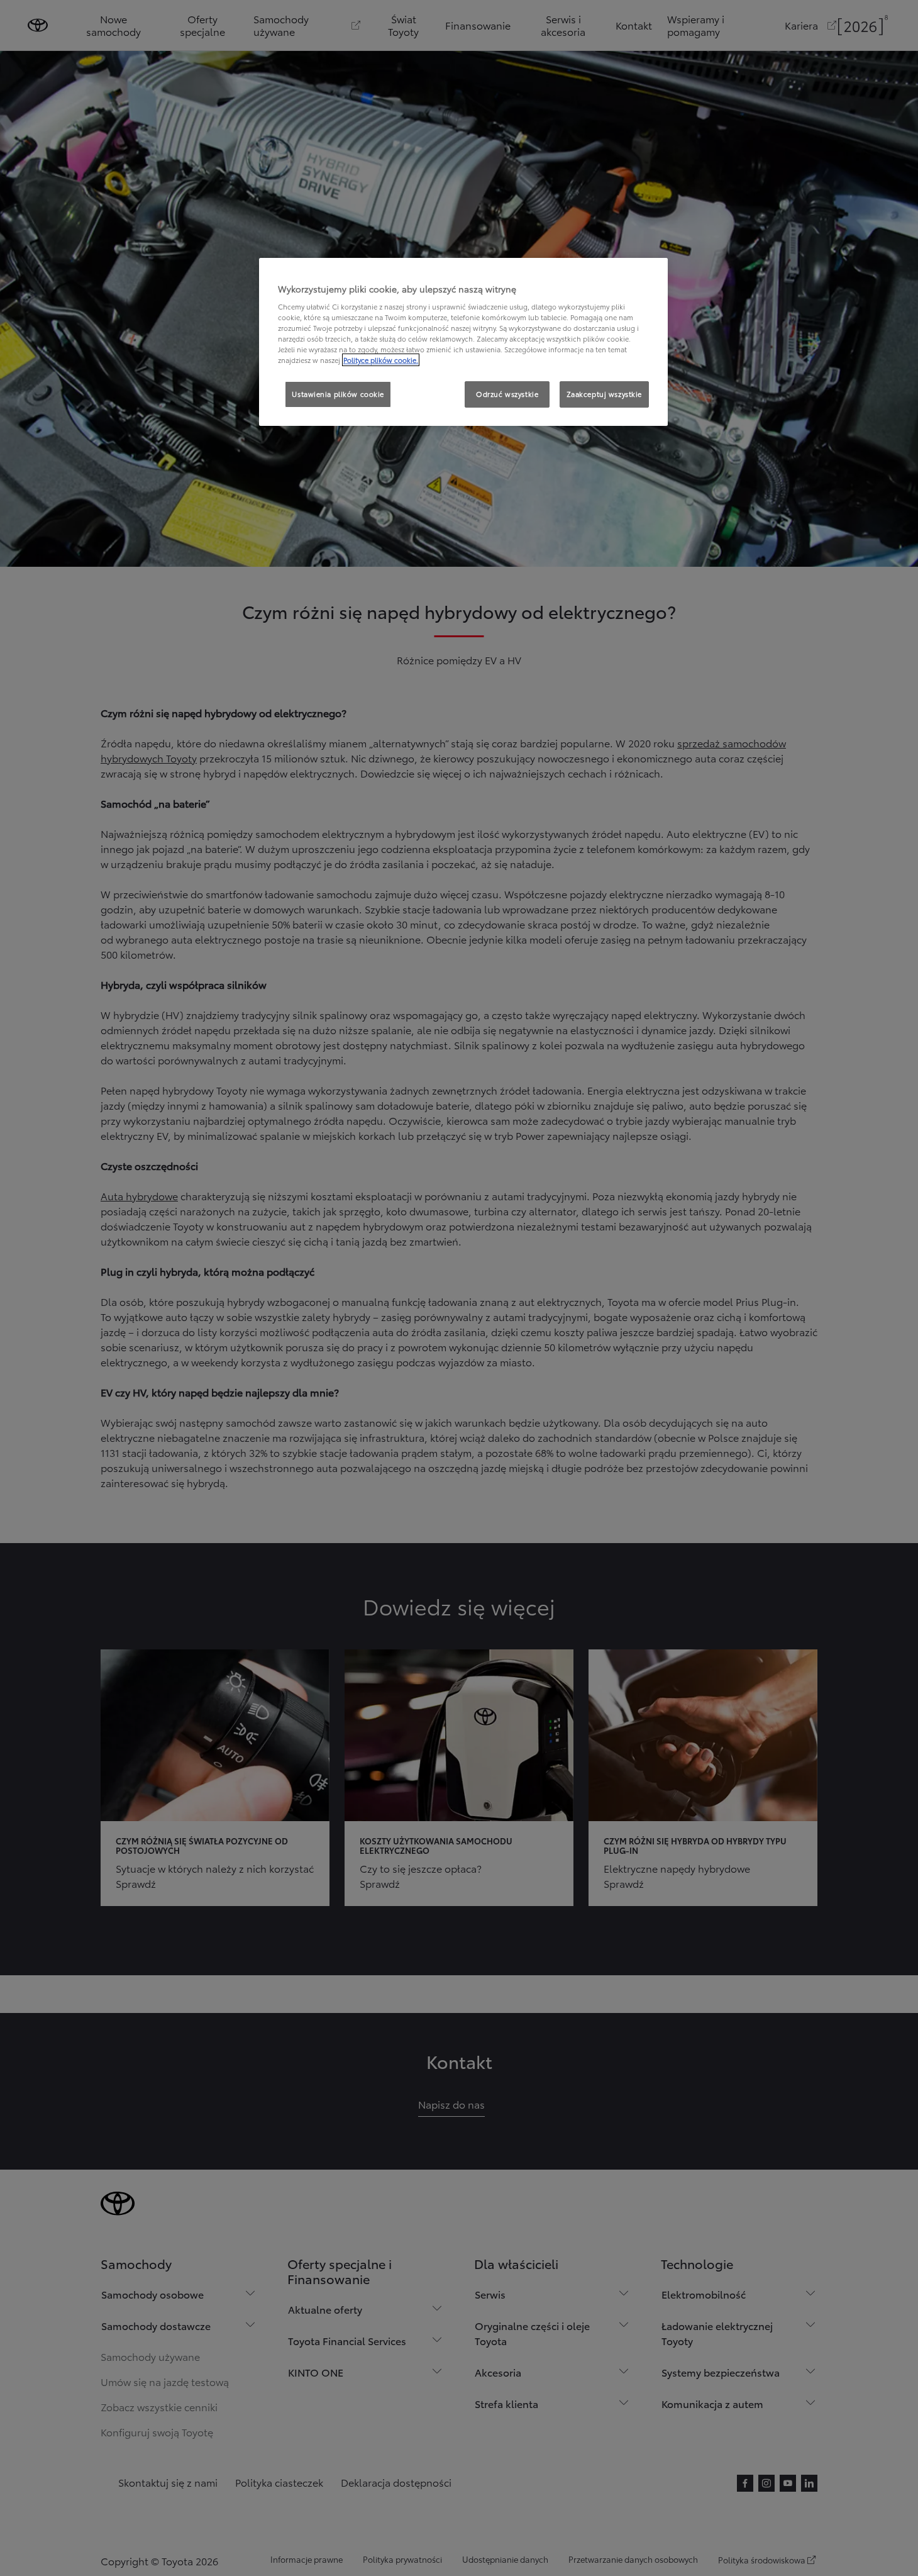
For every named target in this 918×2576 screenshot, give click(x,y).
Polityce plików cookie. (381, 360)
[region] (463, 342)
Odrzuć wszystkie (507, 394)
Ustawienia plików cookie (338, 394)
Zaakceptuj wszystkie (604, 394)
